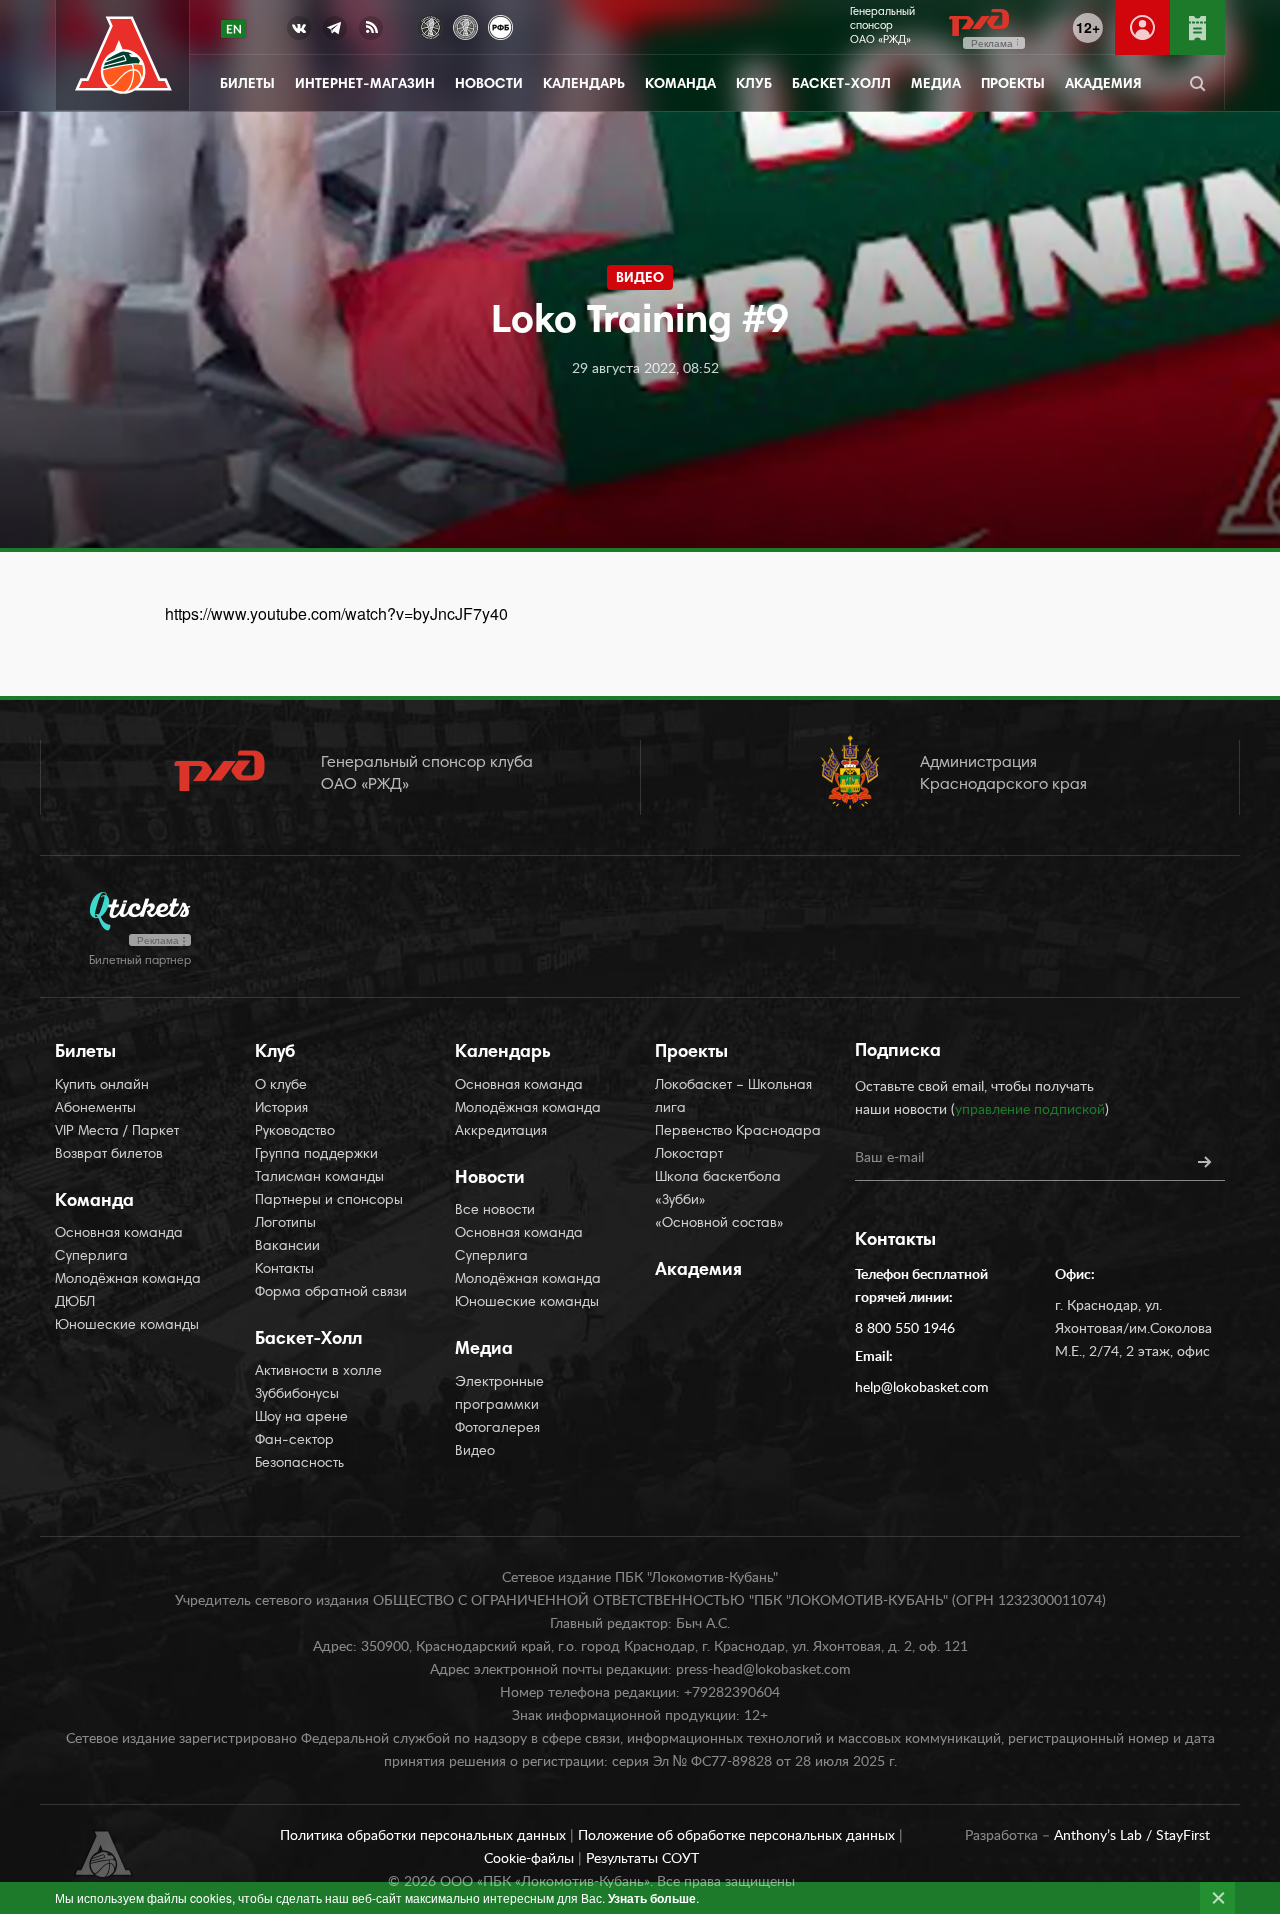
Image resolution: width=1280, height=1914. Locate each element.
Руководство (295, 1132)
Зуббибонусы (297, 1395)
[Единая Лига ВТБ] (430, 25)
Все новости (495, 1211)
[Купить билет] (1197, 27)
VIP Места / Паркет (117, 1132)
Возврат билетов (109, 1155)
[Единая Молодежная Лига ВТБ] (465, 25)
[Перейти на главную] (123, 55)
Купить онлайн (102, 1086)
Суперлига (91, 1257)
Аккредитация (501, 1132)
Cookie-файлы (531, 1859)
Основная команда (119, 1234)
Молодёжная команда (128, 1280)
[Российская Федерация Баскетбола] (500, 25)
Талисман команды (319, 1178)
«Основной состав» (719, 1224)
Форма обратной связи (331, 1293)
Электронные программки (499, 1394)
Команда (680, 85)
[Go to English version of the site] (233, 29)
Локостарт (689, 1155)
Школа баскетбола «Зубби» (718, 1189)
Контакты (284, 1270)
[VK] (299, 32)
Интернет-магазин (365, 85)
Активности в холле (318, 1372)
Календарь (584, 85)
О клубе (281, 1086)
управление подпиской (1030, 1110)
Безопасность (299, 1464)
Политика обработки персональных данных (425, 1836)
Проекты (1013, 85)
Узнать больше (652, 1898)
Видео (475, 1452)
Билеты (247, 85)
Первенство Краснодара (738, 1132)
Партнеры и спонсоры (329, 1201)
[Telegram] (335, 32)
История (281, 1109)
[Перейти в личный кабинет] (1142, 27)
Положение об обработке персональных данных (738, 1836)
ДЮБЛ (75, 1303)
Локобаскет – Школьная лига (733, 1097)
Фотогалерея (497, 1429)
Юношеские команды (127, 1326)
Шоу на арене (301, 1418)
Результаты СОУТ (642, 1859)
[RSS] (371, 32)
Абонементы (95, 1109)
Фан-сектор (294, 1441)
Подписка (898, 1052)
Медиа (936, 85)
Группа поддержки (316, 1155)
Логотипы (285, 1224)
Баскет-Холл (841, 85)
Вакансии (287, 1247)
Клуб (754, 85)
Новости (489, 85)
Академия (1103, 85)
